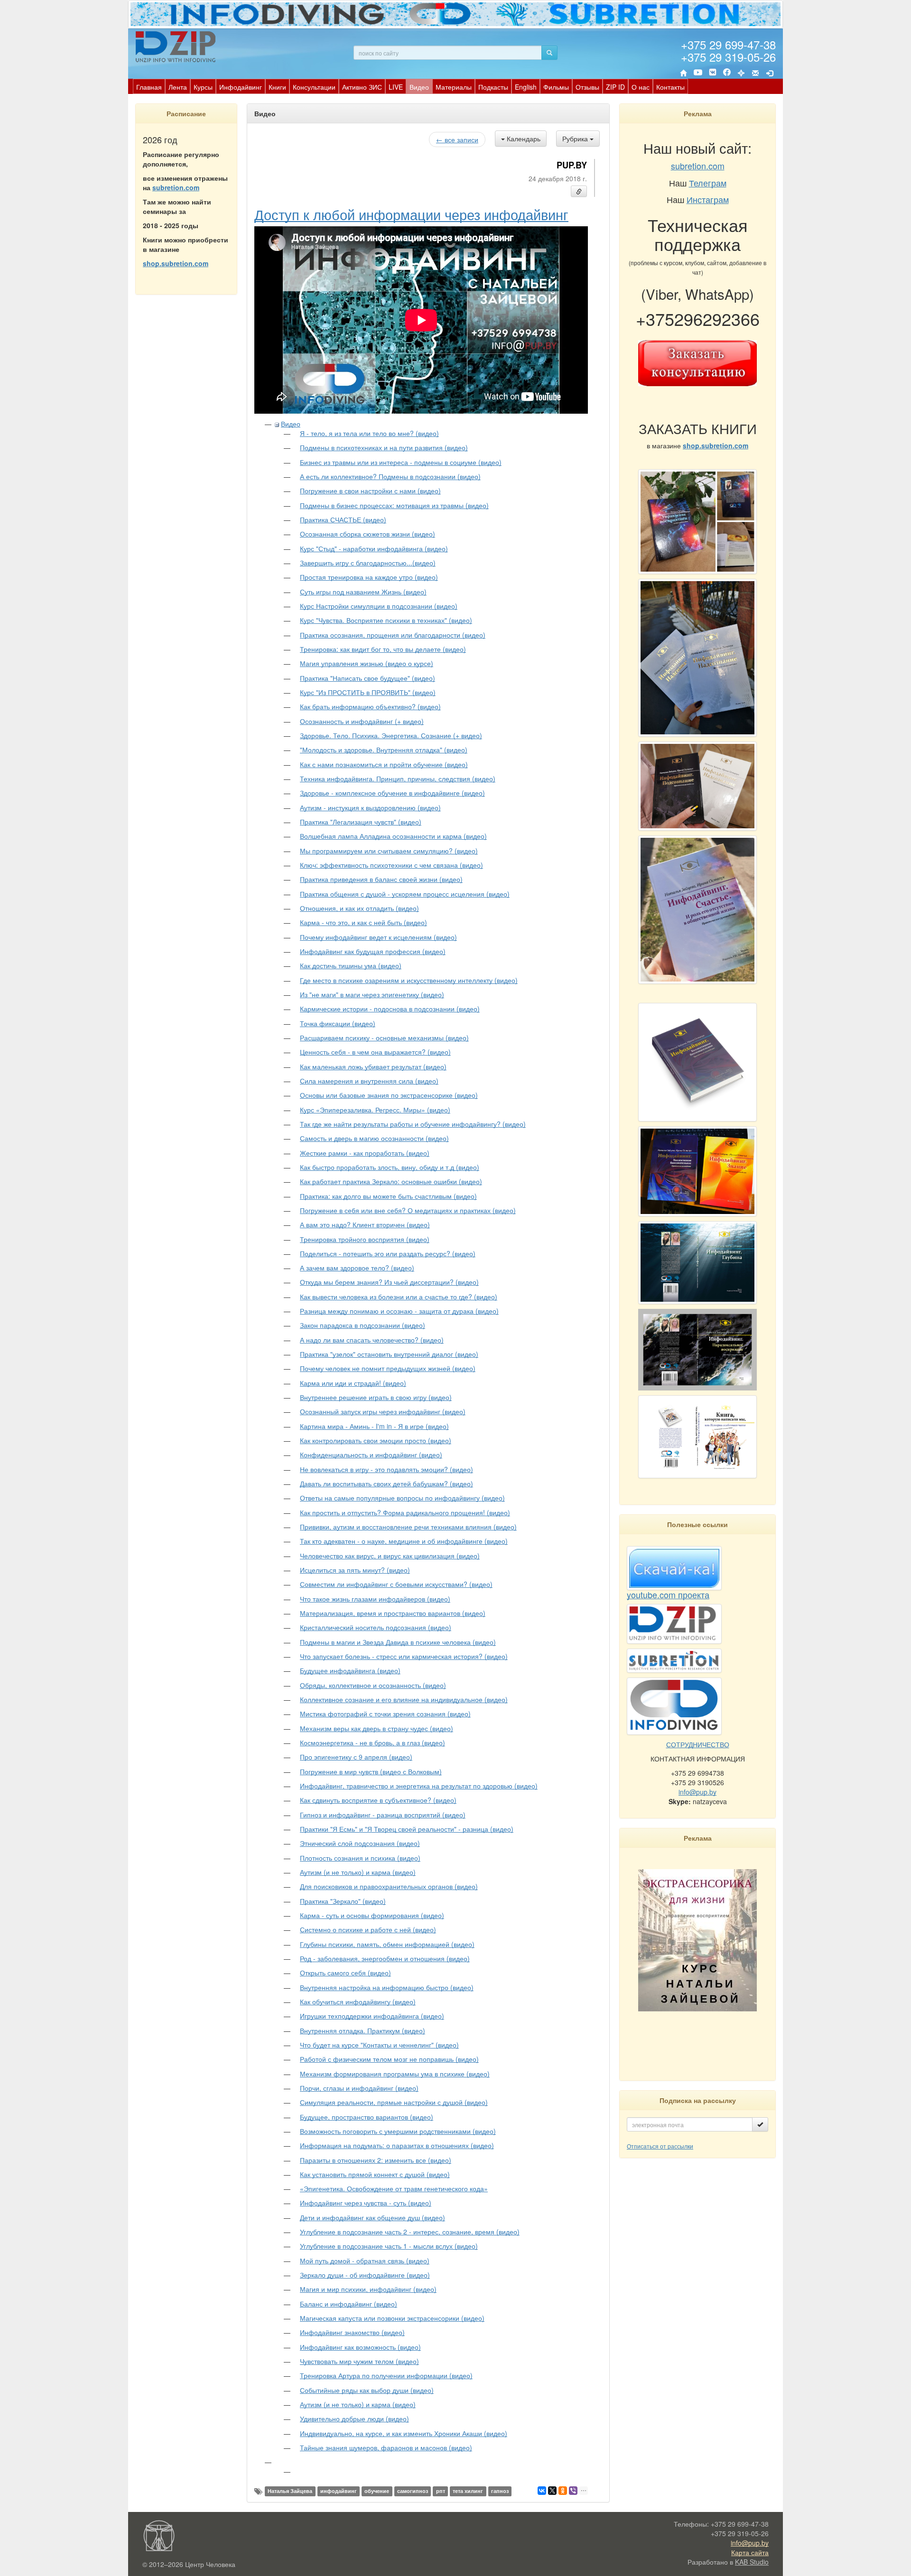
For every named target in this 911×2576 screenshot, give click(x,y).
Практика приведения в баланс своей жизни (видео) (381, 879)
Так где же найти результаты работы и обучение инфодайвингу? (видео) (413, 1124)
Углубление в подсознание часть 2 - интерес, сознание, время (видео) (410, 2232)
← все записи (457, 139)
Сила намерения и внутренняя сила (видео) (369, 1081)
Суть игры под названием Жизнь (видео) (363, 592)
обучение (377, 2491)
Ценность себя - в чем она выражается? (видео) (375, 1052)
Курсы (203, 87)
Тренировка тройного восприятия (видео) (365, 1239)
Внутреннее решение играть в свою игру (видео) (376, 1397)
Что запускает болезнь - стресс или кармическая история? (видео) (404, 1656)
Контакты (670, 87)
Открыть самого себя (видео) (345, 1973)
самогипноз (413, 2491)
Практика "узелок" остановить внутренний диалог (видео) (389, 1354)
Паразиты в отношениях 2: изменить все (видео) (376, 2160)
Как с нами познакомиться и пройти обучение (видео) (384, 764)
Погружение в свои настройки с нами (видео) (370, 491)
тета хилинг (468, 2491)
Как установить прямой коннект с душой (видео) (375, 2174)
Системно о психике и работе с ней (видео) (368, 1929)
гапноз (500, 2491)
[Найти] (549, 53)
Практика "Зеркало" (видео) (343, 1901)
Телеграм (708, 183)
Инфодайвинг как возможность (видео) (360, 2347)
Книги (277, 87)
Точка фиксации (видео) (338, 1023)
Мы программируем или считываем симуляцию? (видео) (389, 851)
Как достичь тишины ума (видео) (351, 965)
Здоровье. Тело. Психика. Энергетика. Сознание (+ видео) (391, 735)
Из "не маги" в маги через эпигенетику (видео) (372, 994)
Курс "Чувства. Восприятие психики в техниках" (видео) (386, 620)
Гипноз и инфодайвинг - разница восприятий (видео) (383, 1815)
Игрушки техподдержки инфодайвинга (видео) (372, 2016)
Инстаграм (708, 199)
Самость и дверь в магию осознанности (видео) (374, 1138)
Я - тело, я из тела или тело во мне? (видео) (369, 433)
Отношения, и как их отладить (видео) (359, 908)
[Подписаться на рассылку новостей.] (760, 2124)
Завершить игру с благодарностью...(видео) (368, 563)
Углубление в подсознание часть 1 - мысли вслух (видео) (389, 2246)
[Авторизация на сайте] (770, 73)
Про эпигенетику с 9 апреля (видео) (356, 1757)
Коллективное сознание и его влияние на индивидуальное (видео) (404, 1699)
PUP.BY (572, 165)
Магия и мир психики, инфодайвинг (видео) (368, 2289)
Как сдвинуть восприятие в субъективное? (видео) (378, 1800)
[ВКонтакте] (713, 73)
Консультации (314, 87)
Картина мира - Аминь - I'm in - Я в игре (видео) (374, 1426)
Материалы (454, 87)
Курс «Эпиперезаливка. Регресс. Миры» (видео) (375, 1110)
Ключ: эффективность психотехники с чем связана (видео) (391, 865)
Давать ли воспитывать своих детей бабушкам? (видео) (386, 1483)
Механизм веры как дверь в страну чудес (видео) (376, 1728)
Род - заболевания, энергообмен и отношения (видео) (385, 1958)
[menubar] (410, 86)
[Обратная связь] (755, 73)
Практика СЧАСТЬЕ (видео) (343, 519)
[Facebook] (727, 73)
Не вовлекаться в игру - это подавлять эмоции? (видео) (386, 1469)
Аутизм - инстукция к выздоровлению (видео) (370, 807)
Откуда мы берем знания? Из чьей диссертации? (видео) (389, 1282)
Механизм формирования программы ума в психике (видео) (395, 2074)
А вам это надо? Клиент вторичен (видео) (365, 1224)
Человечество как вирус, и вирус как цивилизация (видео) (390, 1556)
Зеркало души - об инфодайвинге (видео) (365, 2275)
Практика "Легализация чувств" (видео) (361, 822)
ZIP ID (615, 87)
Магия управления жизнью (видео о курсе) (367, 663)
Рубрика (576, 139)
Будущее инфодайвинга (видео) (350, 1670)
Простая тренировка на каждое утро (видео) (369, 577)
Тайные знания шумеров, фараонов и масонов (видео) (386, 2447)
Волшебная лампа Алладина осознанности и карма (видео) (393, 836)
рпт (441, 2491)
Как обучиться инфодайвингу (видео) (358, 2001)
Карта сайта (750, 2552)
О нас (641, 87)
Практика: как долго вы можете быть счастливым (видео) (388, 1196)
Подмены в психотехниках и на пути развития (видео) (384, 447)
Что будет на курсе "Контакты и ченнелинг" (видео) (379, 2045)
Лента (178, 87)
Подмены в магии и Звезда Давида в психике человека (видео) (398, 1642)
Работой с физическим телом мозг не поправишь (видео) (389, 2059)
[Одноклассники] (563, 2491)
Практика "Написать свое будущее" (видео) (367, 678)
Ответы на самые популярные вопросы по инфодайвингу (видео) (402, 1498)
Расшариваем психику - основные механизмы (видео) (384, 1038)
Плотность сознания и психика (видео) (360, 1858)
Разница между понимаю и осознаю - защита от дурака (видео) (399, 1311)
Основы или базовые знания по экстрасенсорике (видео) (389, 1095)
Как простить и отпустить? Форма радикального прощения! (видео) (405, 1512)
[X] (552, 2491)
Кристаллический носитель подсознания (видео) (376, 1627)
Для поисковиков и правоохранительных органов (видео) (389, 1886)
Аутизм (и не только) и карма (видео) (358, 1872)
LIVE (396, 87)
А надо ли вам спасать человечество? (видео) (372, 1340)
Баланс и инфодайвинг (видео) (349, 2304)
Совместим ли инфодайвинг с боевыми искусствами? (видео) (396, 1584)
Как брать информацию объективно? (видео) (370, 706)
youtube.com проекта (668, 1594)
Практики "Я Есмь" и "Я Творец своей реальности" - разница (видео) (407, 1829)
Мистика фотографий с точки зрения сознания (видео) (385, 1714)
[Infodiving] (177, 46)
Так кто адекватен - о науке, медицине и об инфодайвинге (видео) (404, 1541)
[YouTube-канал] (698, 74)
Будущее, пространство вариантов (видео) (367, 2117)
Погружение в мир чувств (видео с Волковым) (371, 1771)
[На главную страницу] (683, 73)
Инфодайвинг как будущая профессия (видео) (373, 951)
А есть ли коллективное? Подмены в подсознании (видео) (390, 476)
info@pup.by (697, 1792)
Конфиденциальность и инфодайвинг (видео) (371, 1455)
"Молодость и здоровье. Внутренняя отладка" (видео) (384, 750)
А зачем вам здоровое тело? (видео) (357, 1268)
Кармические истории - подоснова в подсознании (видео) (390, 1009)
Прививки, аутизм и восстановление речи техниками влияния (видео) (408, 1527)
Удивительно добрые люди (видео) (354, 2418)
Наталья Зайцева (290, 2491)
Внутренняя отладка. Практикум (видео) (363, 2030)
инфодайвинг (339, 2491)
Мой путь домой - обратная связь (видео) (365, 2261)
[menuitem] (149, 86)
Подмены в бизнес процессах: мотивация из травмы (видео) (394, 505)
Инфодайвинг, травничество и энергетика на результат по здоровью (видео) (419, 1786)
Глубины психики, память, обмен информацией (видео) (387, 1944)
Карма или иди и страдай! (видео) (353, 1383)
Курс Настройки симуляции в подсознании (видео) (379, 606)
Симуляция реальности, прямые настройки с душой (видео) (394, 2102)
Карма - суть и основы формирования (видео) (372, 1915)
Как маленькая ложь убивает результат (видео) (373, 1066)
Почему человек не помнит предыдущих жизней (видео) (388, 1368)
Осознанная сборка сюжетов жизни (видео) (367, 534)
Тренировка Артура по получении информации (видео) (386, 2375)
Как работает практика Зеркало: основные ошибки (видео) (391, 1181)
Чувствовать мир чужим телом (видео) (359, 2361)
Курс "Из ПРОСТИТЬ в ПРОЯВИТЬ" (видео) (368, 692)
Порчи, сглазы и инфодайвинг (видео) (359, 2088)
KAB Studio (752, 2562)
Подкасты (493, 87)
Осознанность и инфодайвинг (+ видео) (362, 721)
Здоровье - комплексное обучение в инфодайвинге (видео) (392, 793)
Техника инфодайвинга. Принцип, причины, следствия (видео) (398, 778)
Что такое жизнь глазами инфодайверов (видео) (375, 1599)
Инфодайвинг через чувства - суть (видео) (366, 2203)
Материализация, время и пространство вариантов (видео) (393, 1613)
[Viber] (573, 2491)
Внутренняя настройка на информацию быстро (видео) (387, 1987)
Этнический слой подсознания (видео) (360, 1843)
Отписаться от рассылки (660, 2146)
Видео (419, 87)
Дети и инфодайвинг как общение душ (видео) (372, 2217)
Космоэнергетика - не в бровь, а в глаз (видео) (372, 1742)
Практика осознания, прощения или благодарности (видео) (393, 635)
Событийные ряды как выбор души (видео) (367, 2390)
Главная (149, 87)
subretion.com (176, 187)
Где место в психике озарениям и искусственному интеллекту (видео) (409, 980)
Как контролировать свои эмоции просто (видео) (376, 1440)
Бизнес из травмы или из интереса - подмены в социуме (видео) (401, 462)
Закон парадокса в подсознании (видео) (363, 1325)
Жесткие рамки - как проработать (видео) (365, 1153)
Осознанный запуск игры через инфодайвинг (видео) (383, 1411)
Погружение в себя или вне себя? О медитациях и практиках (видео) (408, 1210)
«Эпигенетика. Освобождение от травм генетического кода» (394, 2188)
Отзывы (587, 87)
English (526, 87)
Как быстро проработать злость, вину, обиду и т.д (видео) (390, 1167)
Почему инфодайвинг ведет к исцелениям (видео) (378, 937)
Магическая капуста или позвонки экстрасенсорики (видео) (392, 2318)
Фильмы (556, 87)
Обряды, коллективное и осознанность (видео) (373, 1685)
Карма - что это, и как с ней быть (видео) (363, 922)
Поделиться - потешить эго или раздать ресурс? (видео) (388, 1253)
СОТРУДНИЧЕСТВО (698, 1744)
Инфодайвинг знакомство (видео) (352, 2332)
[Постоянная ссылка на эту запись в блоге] (579, 191)
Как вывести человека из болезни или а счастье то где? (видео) (399, 1297)
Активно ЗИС (362, 87)
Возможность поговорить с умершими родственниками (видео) (398, 2131)
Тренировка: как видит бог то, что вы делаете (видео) (383, 649)
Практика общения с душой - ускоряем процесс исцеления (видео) (405, 894)
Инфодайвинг (241, 87)
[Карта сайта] (741, 73)
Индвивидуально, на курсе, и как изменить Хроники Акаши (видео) (404, 2433)
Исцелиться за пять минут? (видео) (355, 1570)
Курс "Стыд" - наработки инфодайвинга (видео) (374, 548)
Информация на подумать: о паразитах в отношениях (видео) (397, 2145)
